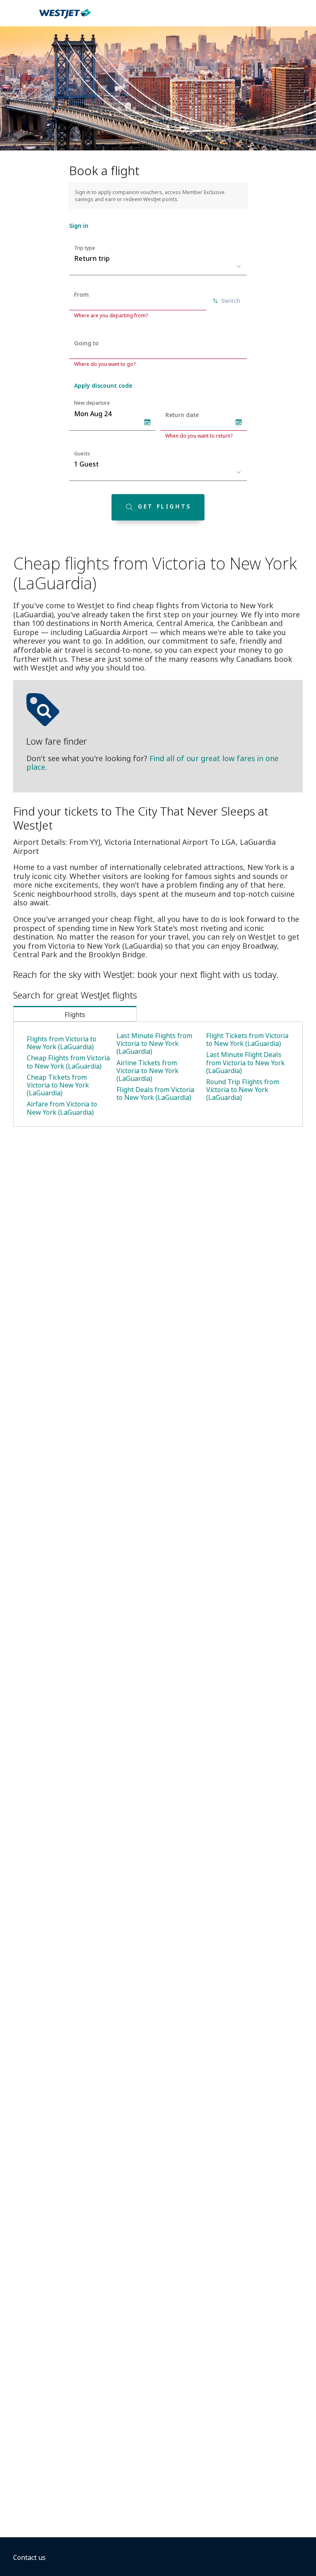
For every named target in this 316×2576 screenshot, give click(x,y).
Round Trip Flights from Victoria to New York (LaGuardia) (243, 1090)
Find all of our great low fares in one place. (152, 763)
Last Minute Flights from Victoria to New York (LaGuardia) (154, 1043)
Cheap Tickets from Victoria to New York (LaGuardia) (58, 1085)
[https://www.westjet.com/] (65, 18)
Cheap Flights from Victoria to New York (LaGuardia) (68, 1062)
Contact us (29, 2557)
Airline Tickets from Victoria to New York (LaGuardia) (148, 1071)
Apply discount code (103, 386)
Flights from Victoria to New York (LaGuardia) (62, 1043)
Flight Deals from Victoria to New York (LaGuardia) (155, 1093)
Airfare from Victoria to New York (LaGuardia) (62, 1108)
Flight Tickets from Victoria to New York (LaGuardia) (247, 1040)
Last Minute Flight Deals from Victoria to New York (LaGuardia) (245, 1062)
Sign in (79, 226)
